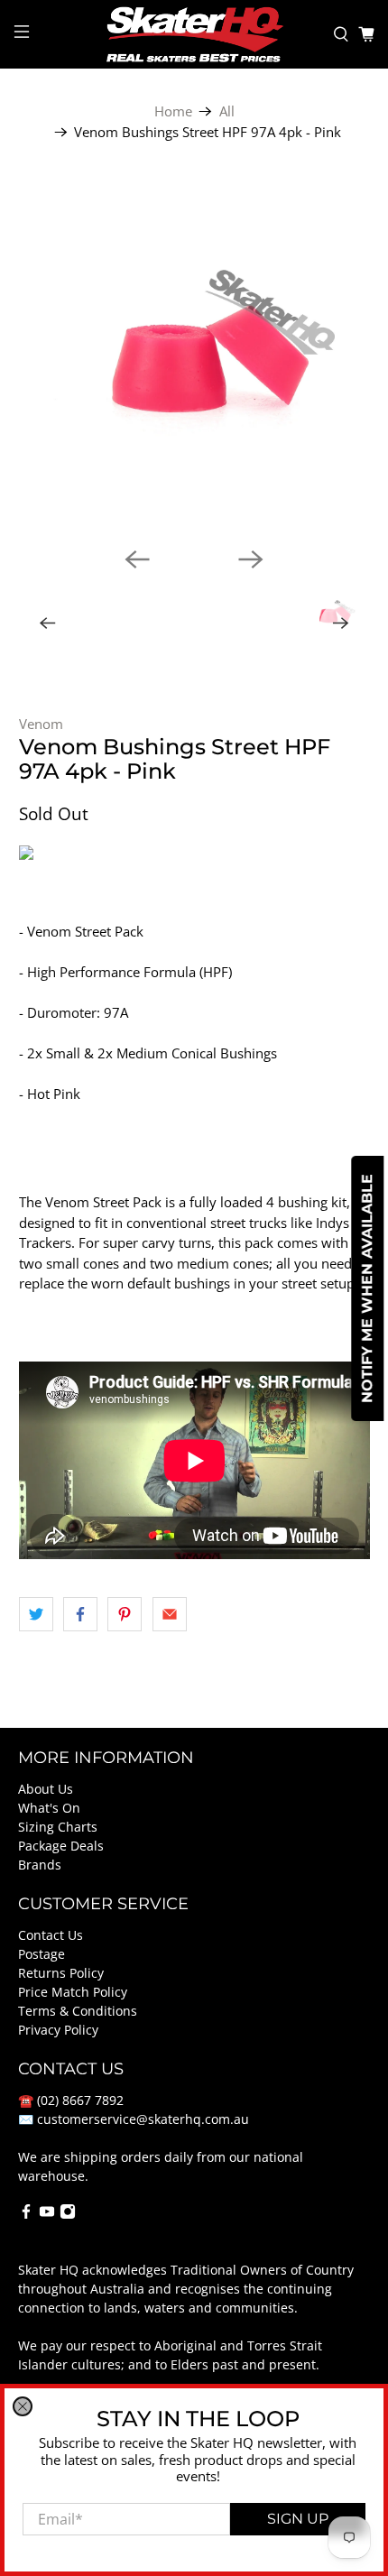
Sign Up (298, 2519)
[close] (23, 2406)
